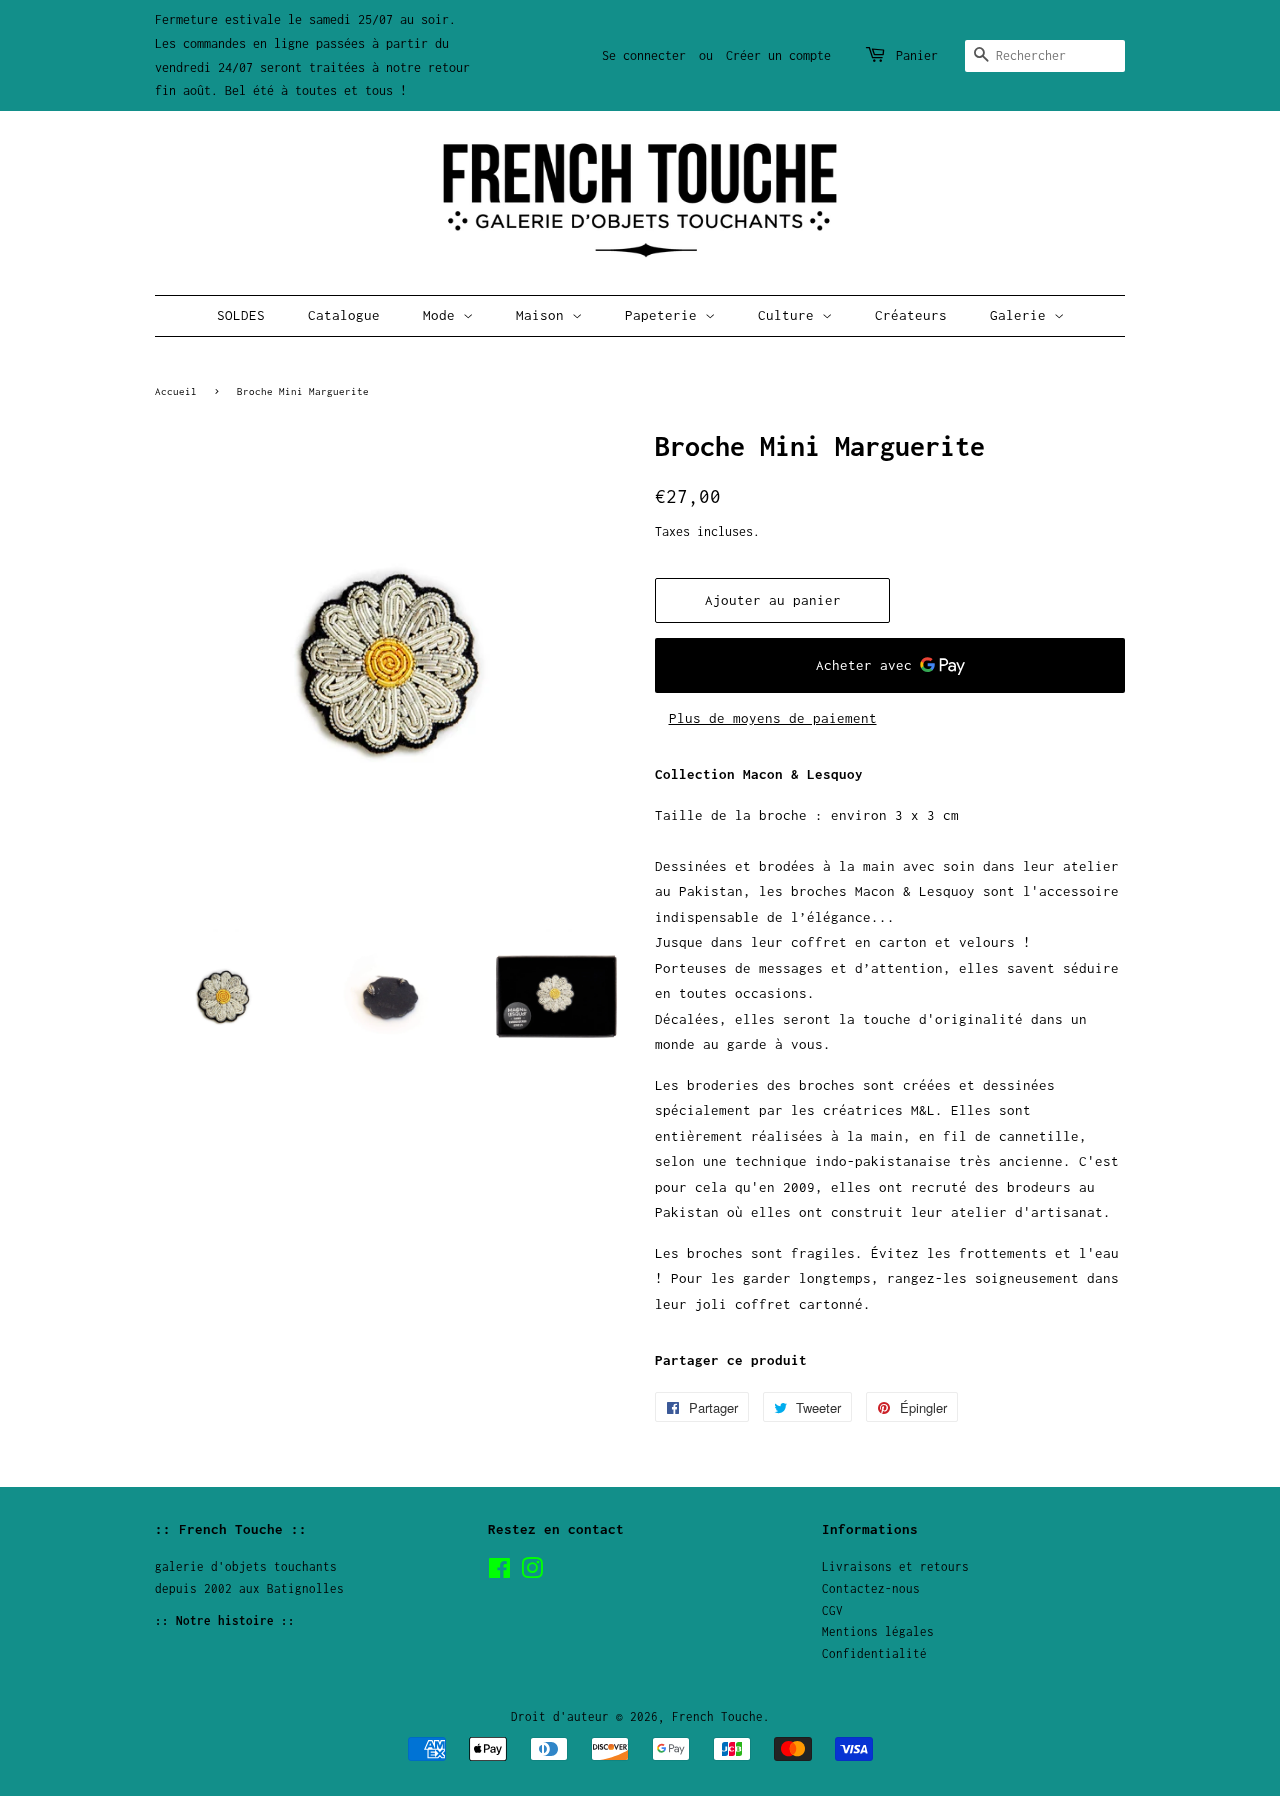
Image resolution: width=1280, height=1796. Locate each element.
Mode (443, 315)
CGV (832, 1610)
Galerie (1022, 315)
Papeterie (665, 315)
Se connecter (644, 55)
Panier (917, 55)
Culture (790, 315)
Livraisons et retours (895, 1566)
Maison (544, 315)
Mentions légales (878, 1631)
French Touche (717, 1716)
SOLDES (241, 315)
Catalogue (344, 315)
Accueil (176, 391)
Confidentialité (874, 1653)
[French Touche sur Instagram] (532, 1572)
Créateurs (911, 315)
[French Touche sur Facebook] (499, 1572)
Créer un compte (778, 55)
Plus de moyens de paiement (773, 718)
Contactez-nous (871, 1588)
